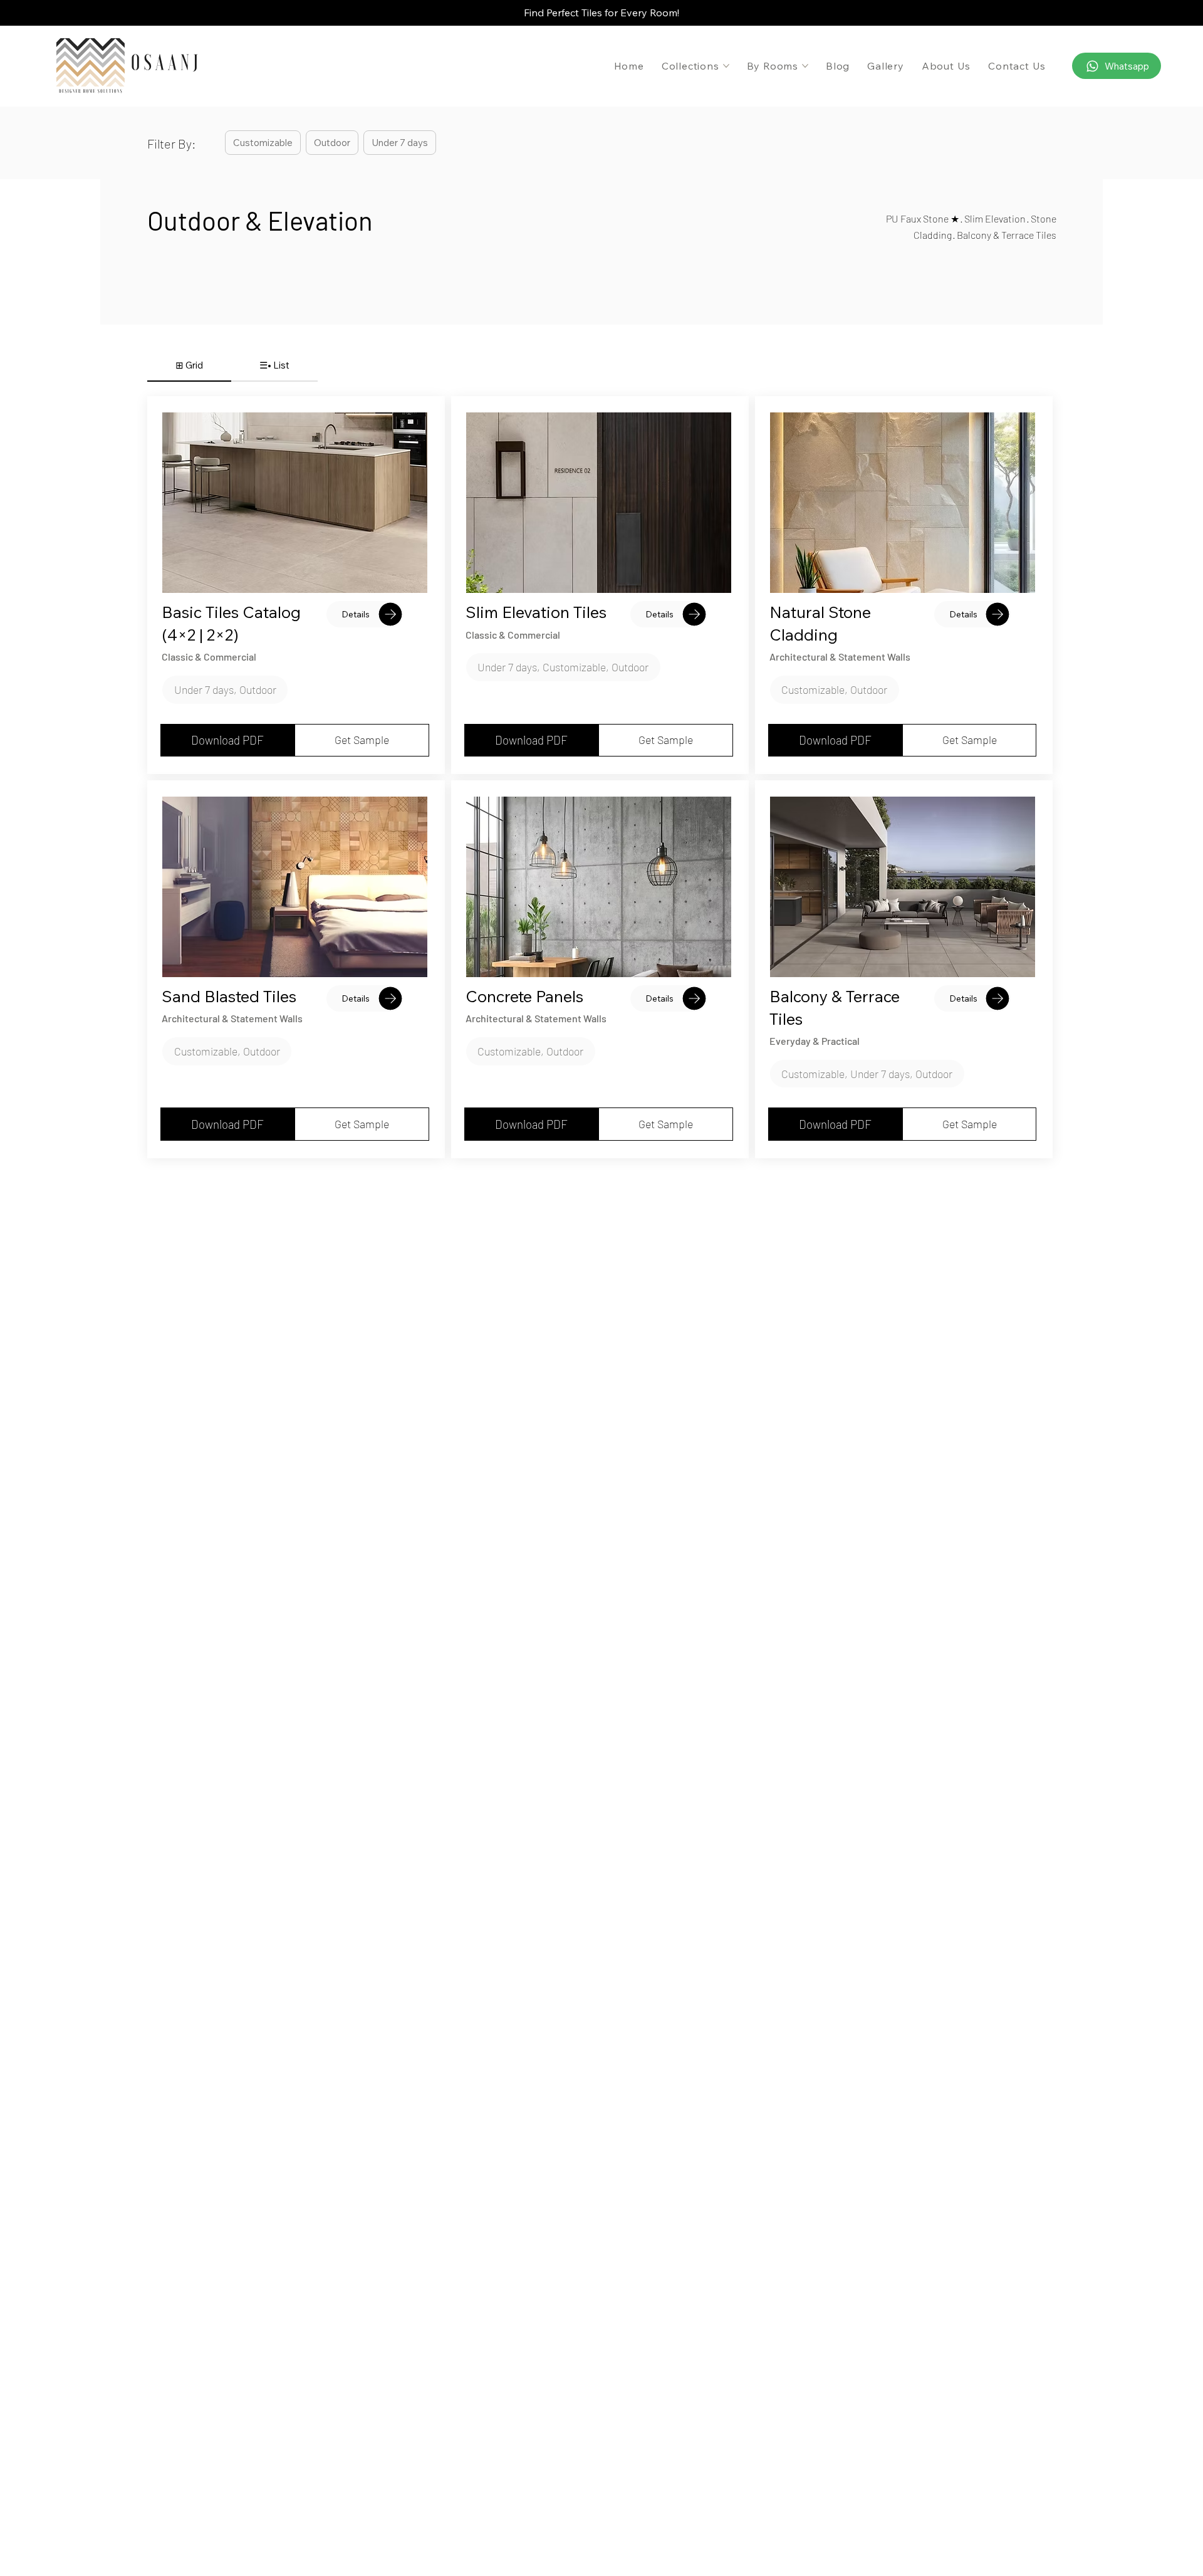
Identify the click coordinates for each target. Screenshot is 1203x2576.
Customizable (263, 143)
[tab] (189, 366)
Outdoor (332, 143)
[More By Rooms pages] (805, 66)
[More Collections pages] (726, 66)
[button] (225, 690)
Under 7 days (400, 143)
